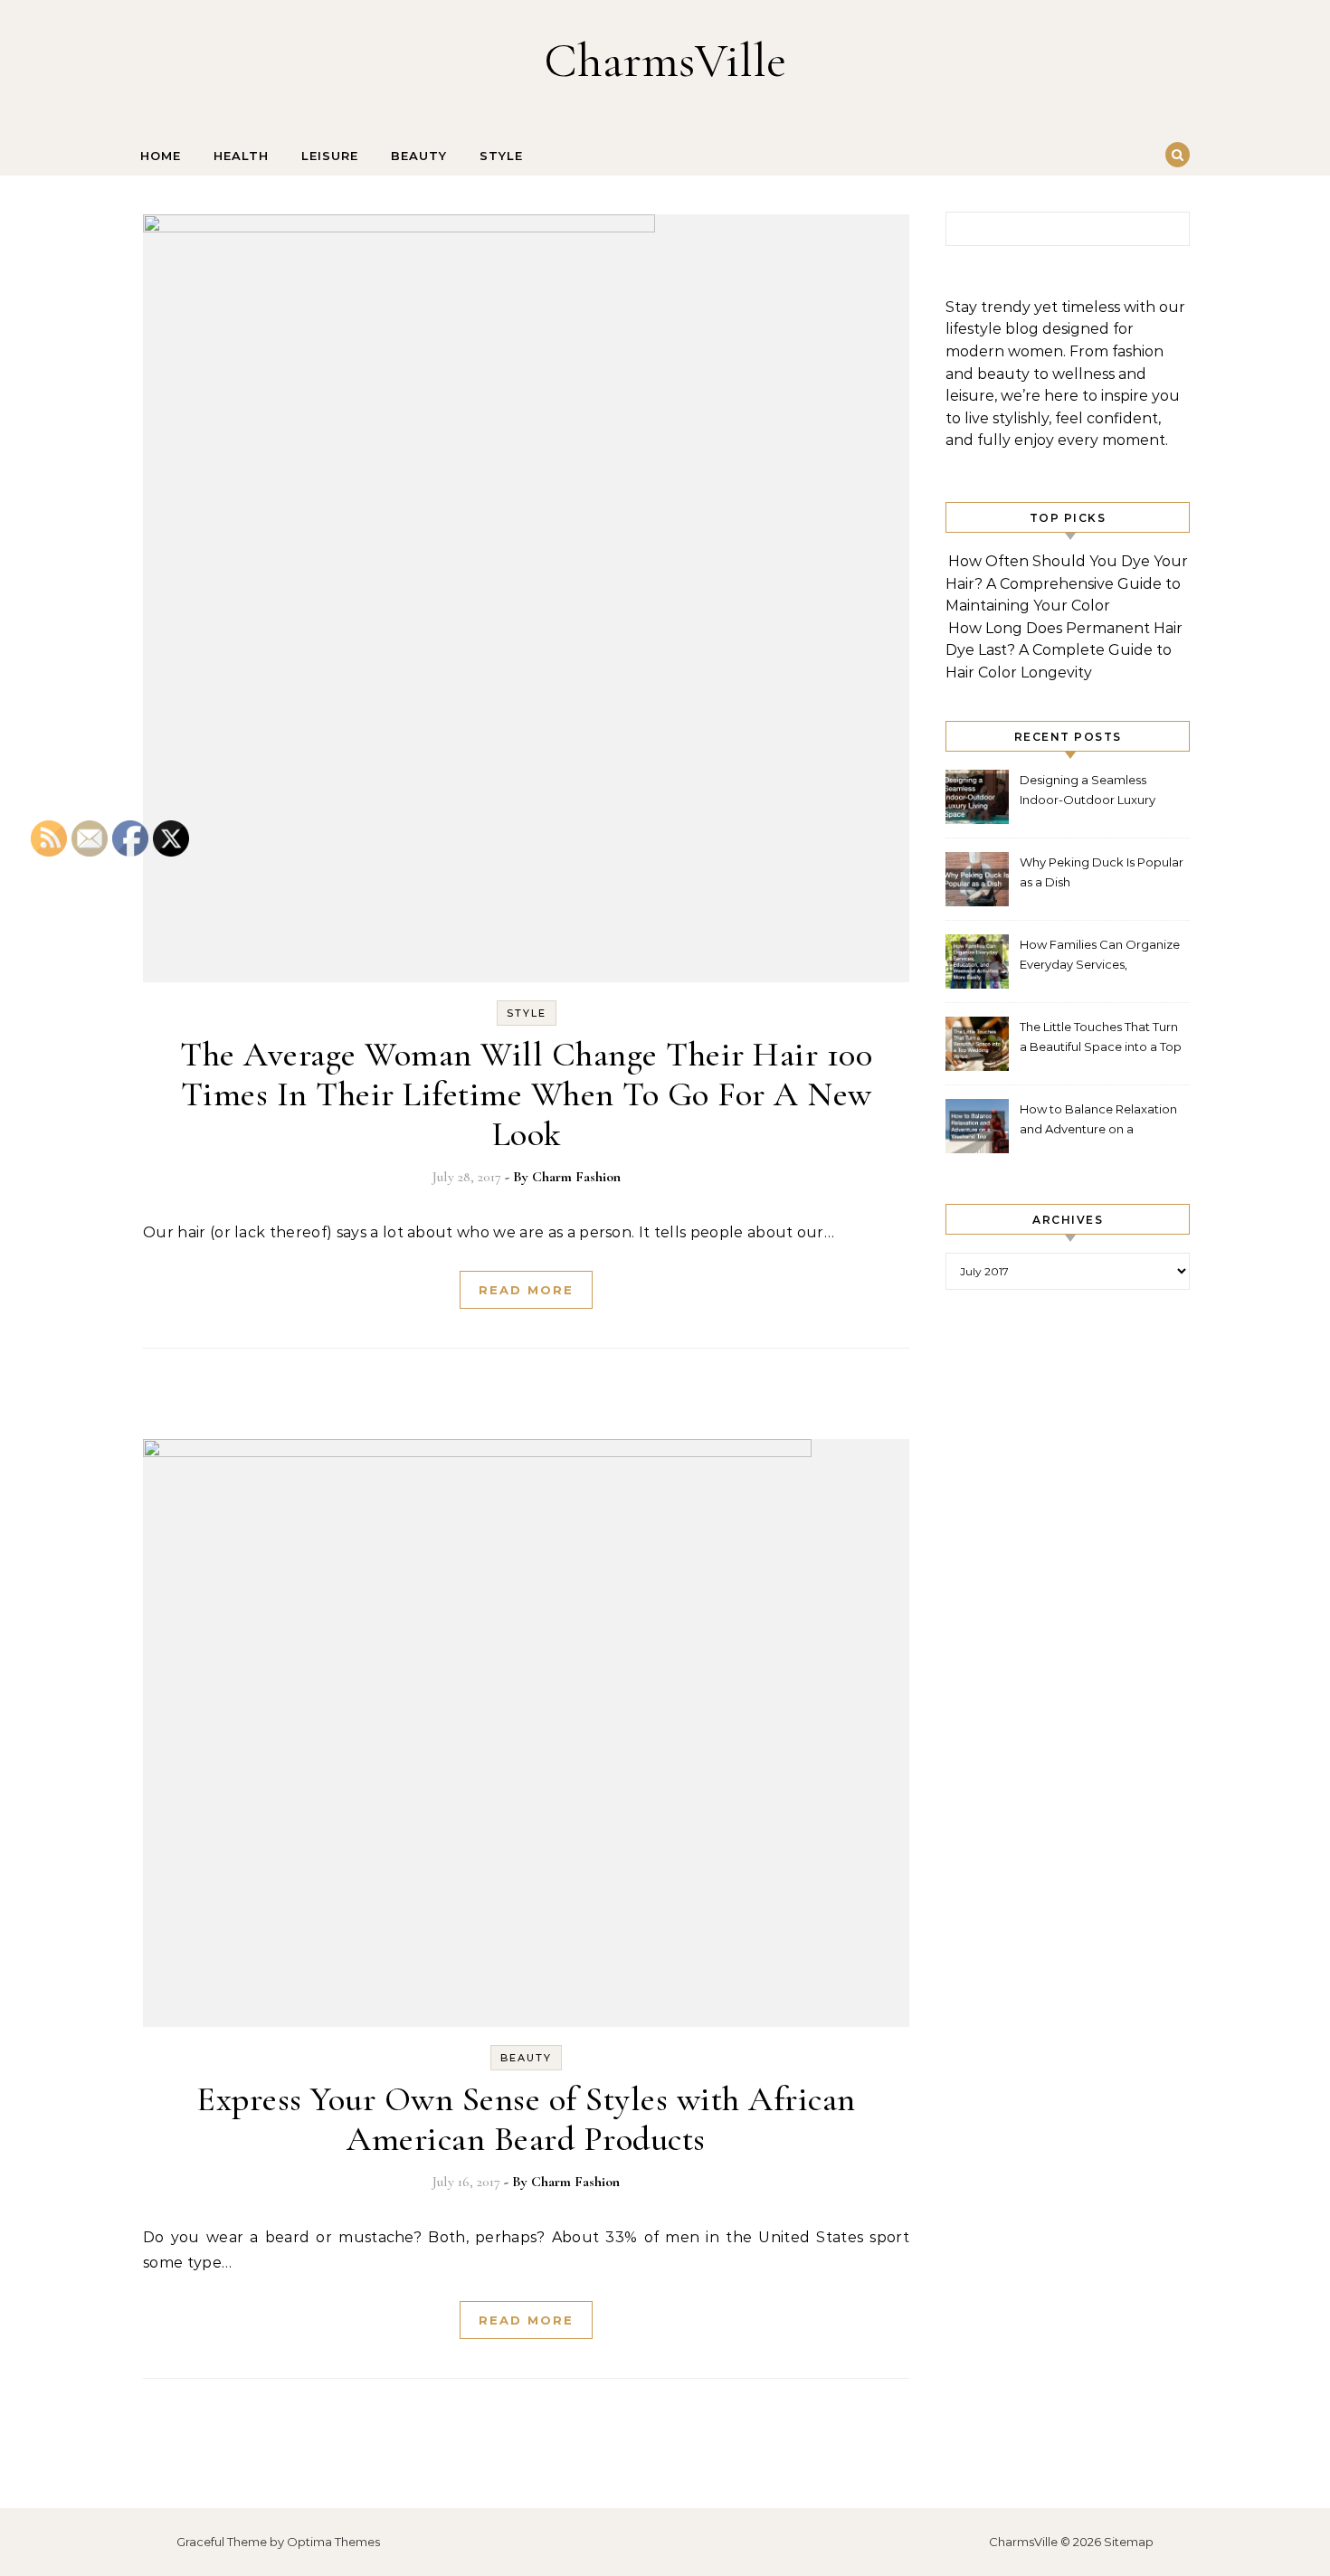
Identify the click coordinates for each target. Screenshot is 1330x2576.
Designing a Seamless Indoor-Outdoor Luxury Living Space (1088, 792)
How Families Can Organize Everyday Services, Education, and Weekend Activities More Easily (1100, 957)
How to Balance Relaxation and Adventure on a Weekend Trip (1098, 1121)
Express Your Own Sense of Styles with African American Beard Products (526, 2119)
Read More (526, 1290)
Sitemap (1129, 2542)
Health (241, 156)
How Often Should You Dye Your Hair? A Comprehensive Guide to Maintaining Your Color (1067, 583)
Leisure (330, 156)
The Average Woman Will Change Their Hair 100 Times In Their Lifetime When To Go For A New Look (526, 1094)
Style (501, 156)
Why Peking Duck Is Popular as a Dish (1102, 872)
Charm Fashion (576, 1177)
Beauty (419, 156)
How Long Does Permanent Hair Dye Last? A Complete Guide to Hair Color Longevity (1064, 650)
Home (161, 156)
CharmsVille (665, 60)
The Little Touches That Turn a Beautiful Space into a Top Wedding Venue (1101, 1039)
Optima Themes (333, 2542)
